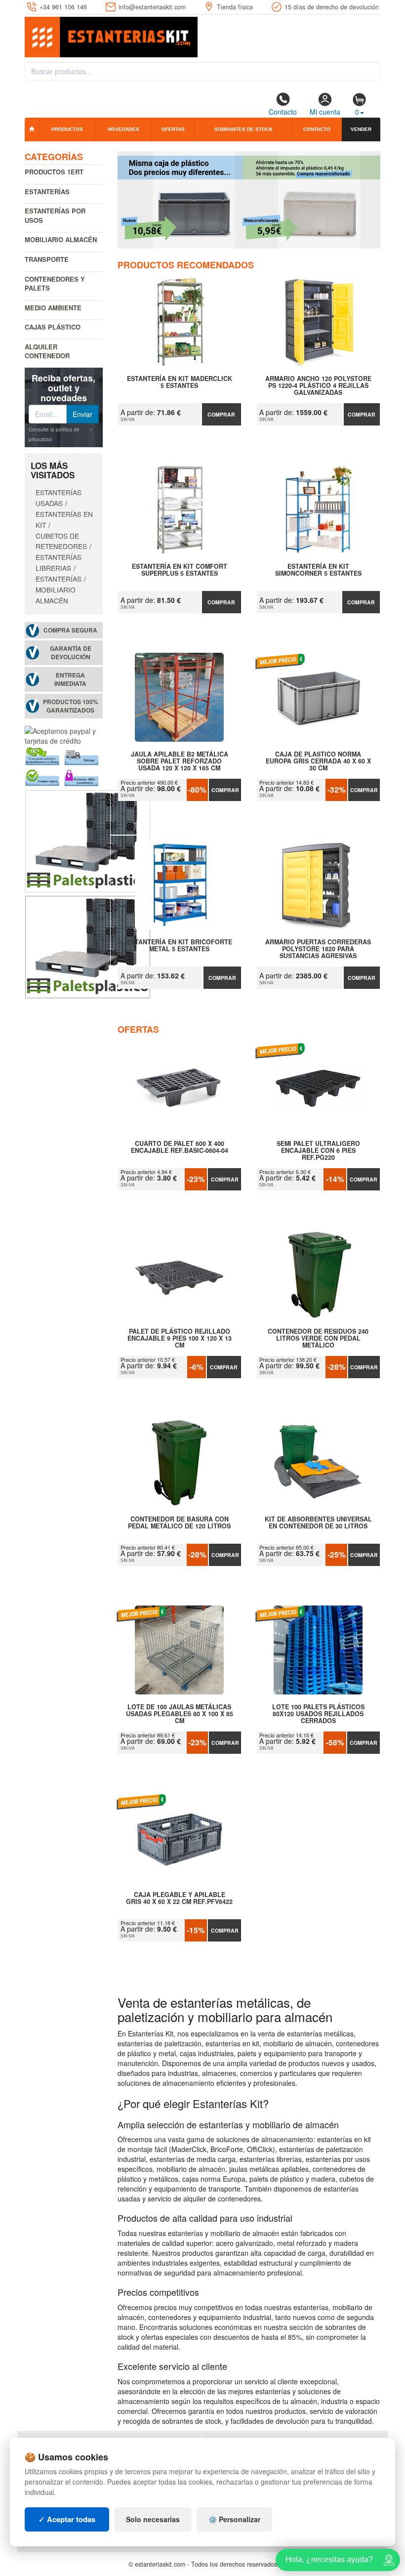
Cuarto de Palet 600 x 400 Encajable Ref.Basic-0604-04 (180, 1147)
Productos (67, 129)
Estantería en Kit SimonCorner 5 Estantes (318, 570)
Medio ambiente (53, 308)
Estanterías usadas (59, 498)
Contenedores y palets (55, 284)
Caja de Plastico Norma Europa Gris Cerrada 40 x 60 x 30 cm (318, 761)
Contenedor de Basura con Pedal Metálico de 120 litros (179, 1523)
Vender (361, 129)
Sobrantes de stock (243, 129)
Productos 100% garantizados (71, 706)
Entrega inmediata (70, 679)
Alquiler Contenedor (47, 351)
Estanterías (47, 191)
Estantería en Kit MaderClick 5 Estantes (180, 382)
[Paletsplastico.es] (88, 840)
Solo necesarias (153, 2519)
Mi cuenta (325, 112)
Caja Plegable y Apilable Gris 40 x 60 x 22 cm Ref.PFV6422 (179, 1899)
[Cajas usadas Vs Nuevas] (249, 200)
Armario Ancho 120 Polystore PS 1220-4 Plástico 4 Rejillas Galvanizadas (318, 385)
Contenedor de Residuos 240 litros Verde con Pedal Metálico (318, 1338)
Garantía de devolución (71, 653)
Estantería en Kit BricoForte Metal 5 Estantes (180, 946)
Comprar (221, 414)
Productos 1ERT (54, 172)
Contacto (283, 112)
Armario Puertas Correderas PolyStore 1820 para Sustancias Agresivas (318, 949)
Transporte (47, 259)
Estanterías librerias (59, 562)
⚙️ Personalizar (234, 2519)
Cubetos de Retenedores (61, 541)
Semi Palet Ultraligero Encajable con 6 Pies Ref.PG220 (318, 1150)
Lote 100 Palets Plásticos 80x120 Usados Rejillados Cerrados (318, 1714)
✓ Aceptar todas (67, 2519)
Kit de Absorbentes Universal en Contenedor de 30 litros (318, 1523)
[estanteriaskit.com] (111, 35)
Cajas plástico (53, 327)
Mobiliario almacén (61, 239)
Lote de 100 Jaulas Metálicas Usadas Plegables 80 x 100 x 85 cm (180, 1714)
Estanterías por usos (55, 215)
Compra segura (70, 630)
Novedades (123, 129)
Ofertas (173, 129)
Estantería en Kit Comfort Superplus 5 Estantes (180, 570)
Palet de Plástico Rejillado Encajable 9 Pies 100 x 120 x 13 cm (180, 1338)
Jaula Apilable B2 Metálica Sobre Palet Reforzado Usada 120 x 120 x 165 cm (180, 761)
